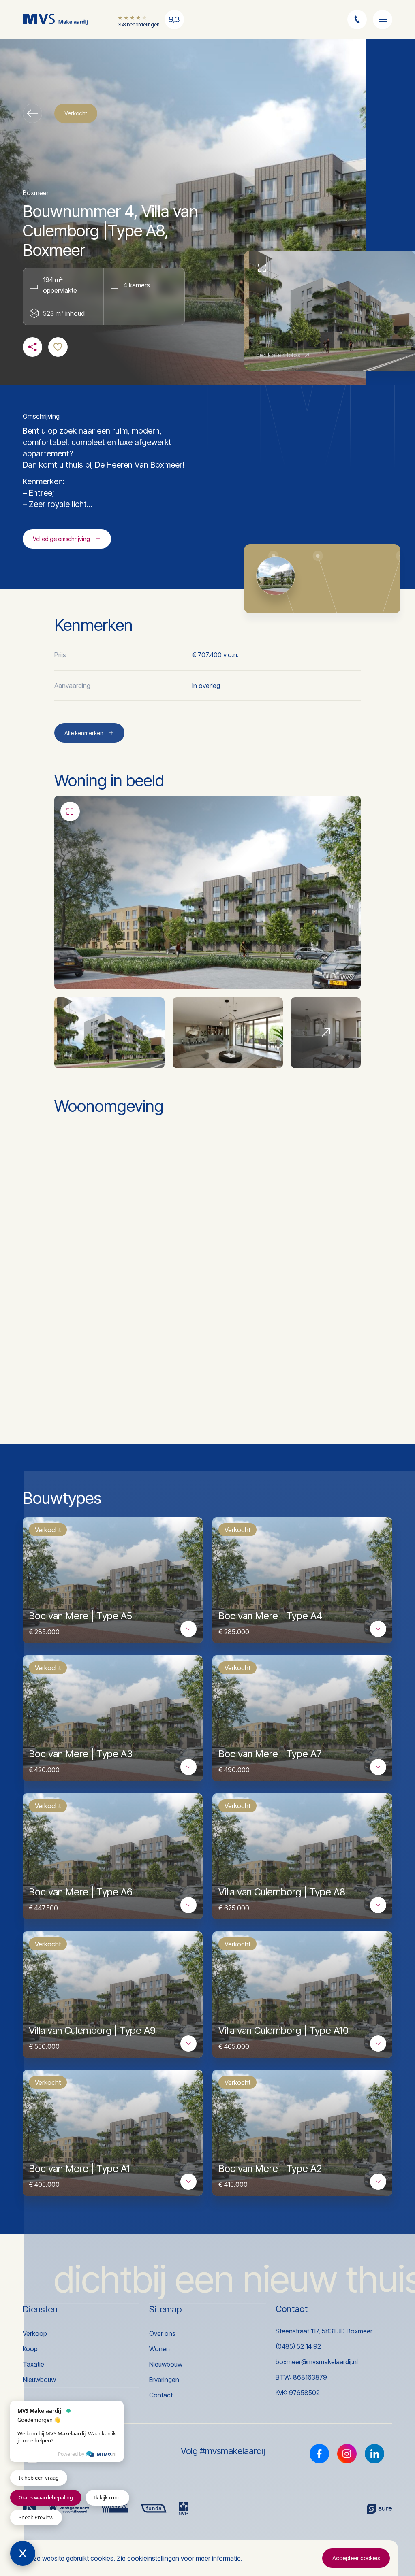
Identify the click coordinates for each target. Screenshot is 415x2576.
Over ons (162, 2333)
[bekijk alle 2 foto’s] (326, 1033)
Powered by (71, 2454)
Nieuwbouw (39, 2380)
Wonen (159, 2349)
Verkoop (35, 2333)
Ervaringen (164, 2380)
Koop (30, 2349)
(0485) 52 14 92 (298, 2346)
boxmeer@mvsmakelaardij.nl (317, 2362)
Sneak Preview (36, 2517)
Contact (161, 2395)
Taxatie (33, 2364)
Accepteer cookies (356, 2558)
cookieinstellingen (153, 2558)
